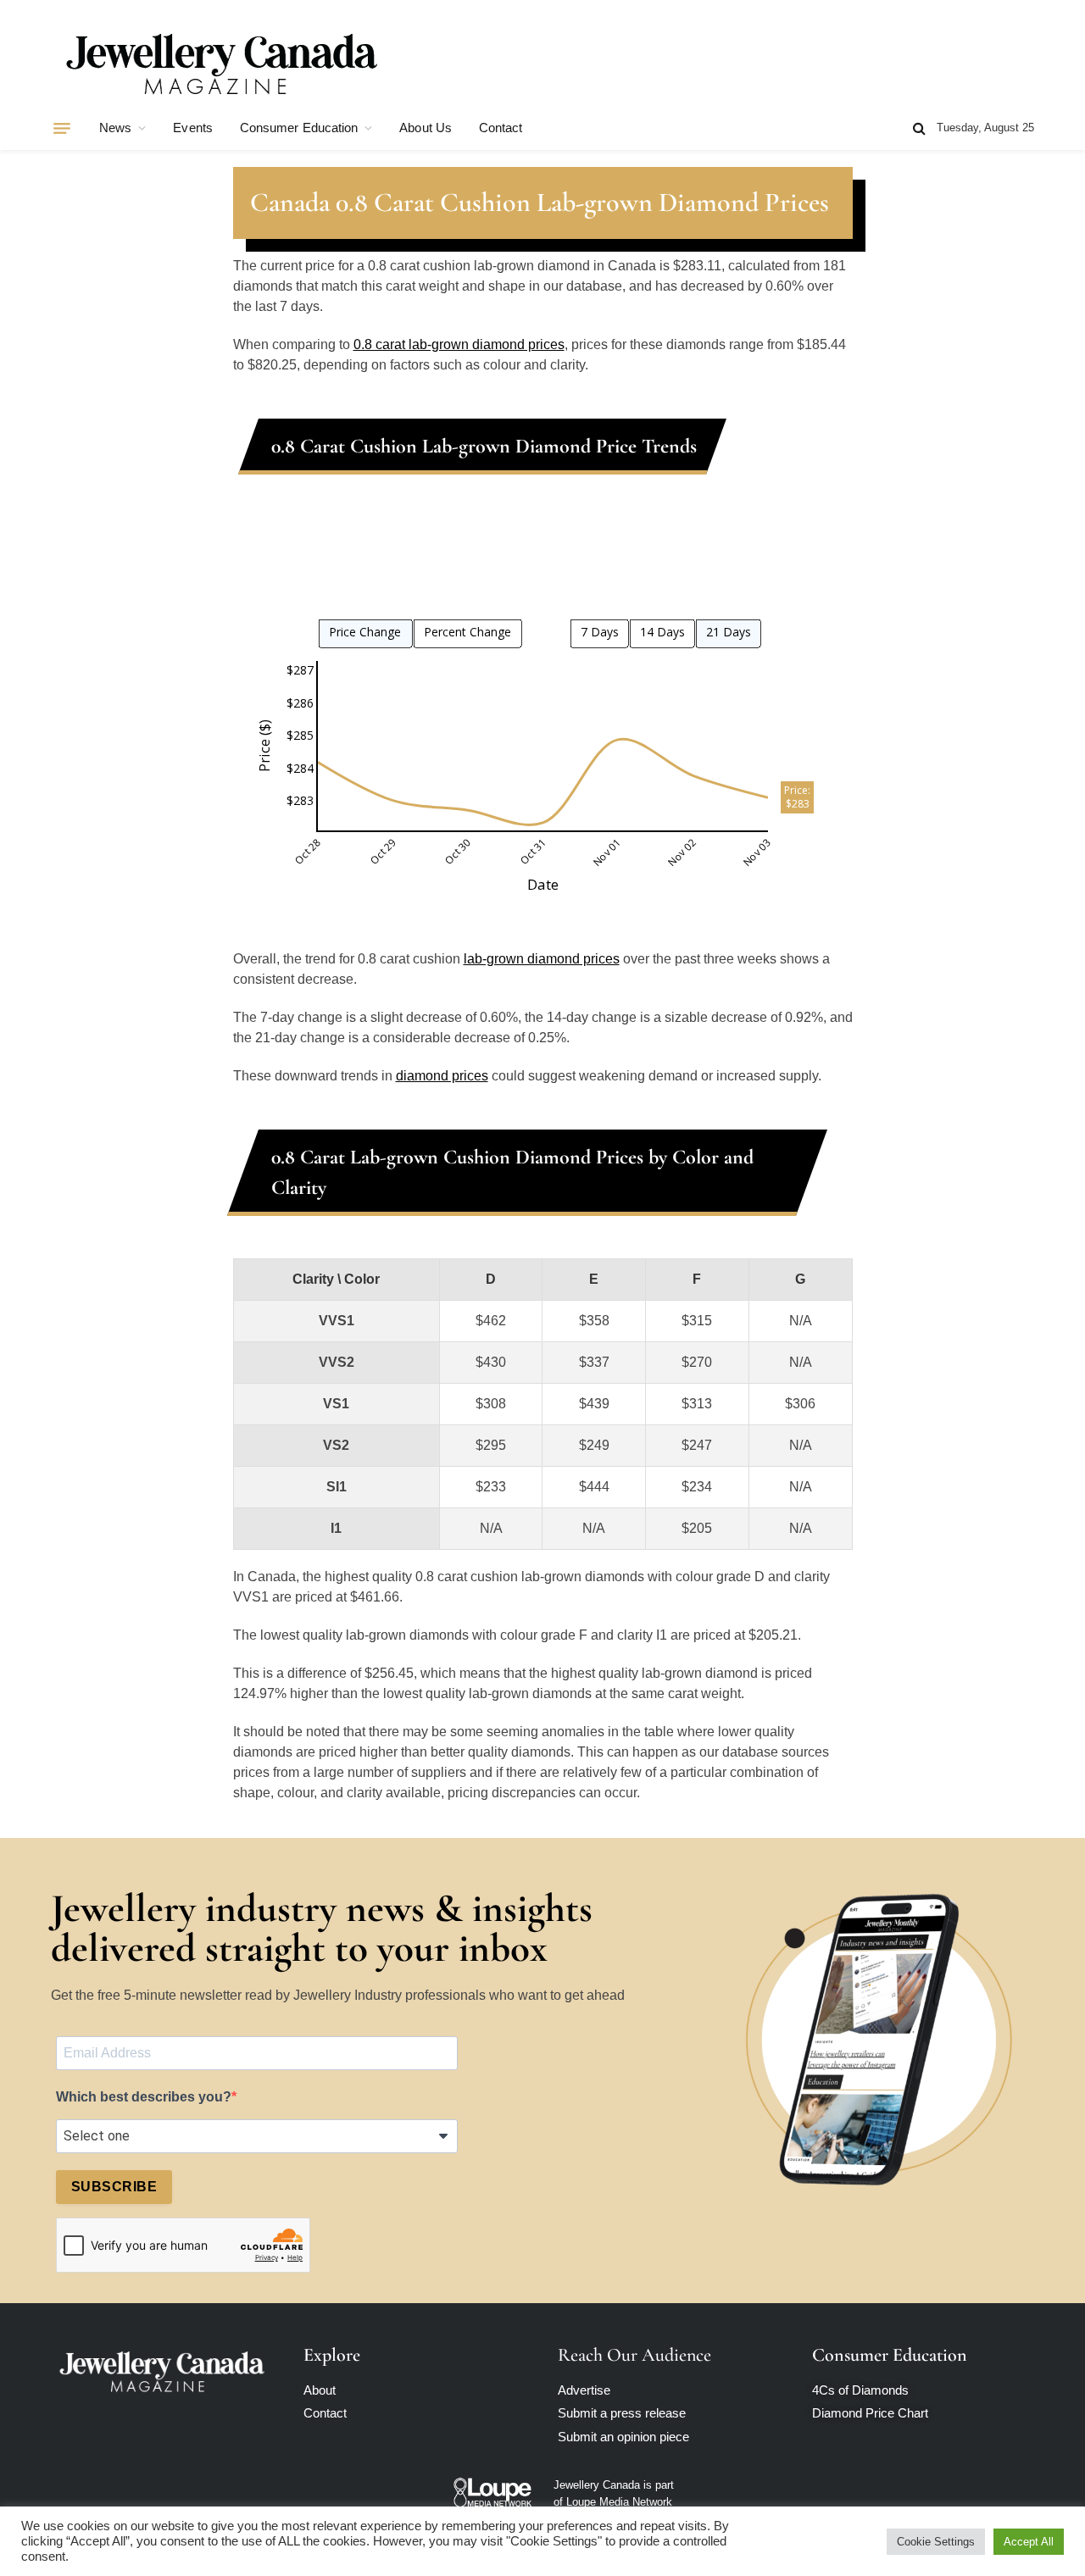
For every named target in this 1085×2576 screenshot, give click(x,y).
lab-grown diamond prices (542, 959)
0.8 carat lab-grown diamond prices (459, 344)
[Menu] (62, 128)
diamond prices (442, 1076)
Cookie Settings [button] (936, 2542)
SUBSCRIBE (114, 2187)
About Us (426, 128)
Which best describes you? (144, 2097)
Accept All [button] (1029, 2542)
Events (192, 128)
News (115, 128)
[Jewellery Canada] (220, 62)
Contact (501, 128)
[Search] (919, 128)
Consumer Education (299, 128)
